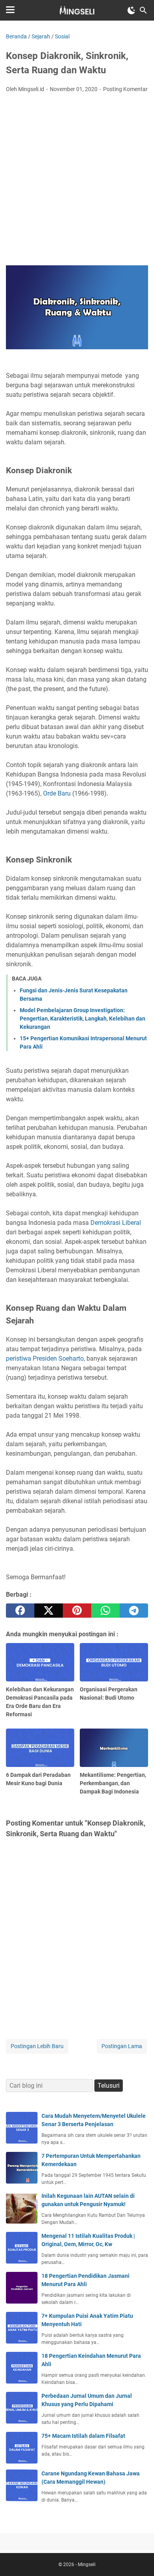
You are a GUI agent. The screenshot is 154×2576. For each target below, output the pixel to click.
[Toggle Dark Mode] (131, 10)
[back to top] (138, 2558)
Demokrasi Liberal (116, 1223)
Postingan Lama (122, 2046)
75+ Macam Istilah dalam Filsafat (83, 2436)
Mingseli (87, 2565)
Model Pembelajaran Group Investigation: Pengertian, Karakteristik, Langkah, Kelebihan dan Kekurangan (83, 1019)
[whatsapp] (105, 1611)
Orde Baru (57, 793)
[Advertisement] (77, 180)
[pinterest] (77, 1611)
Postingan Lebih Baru (37, 2046)
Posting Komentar (125, 89)
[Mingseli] (77, 10)
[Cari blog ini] (143, 10)
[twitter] (49, 1611)
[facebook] (20, 1611)
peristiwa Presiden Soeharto (45, 1358)
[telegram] (134, 1611)
